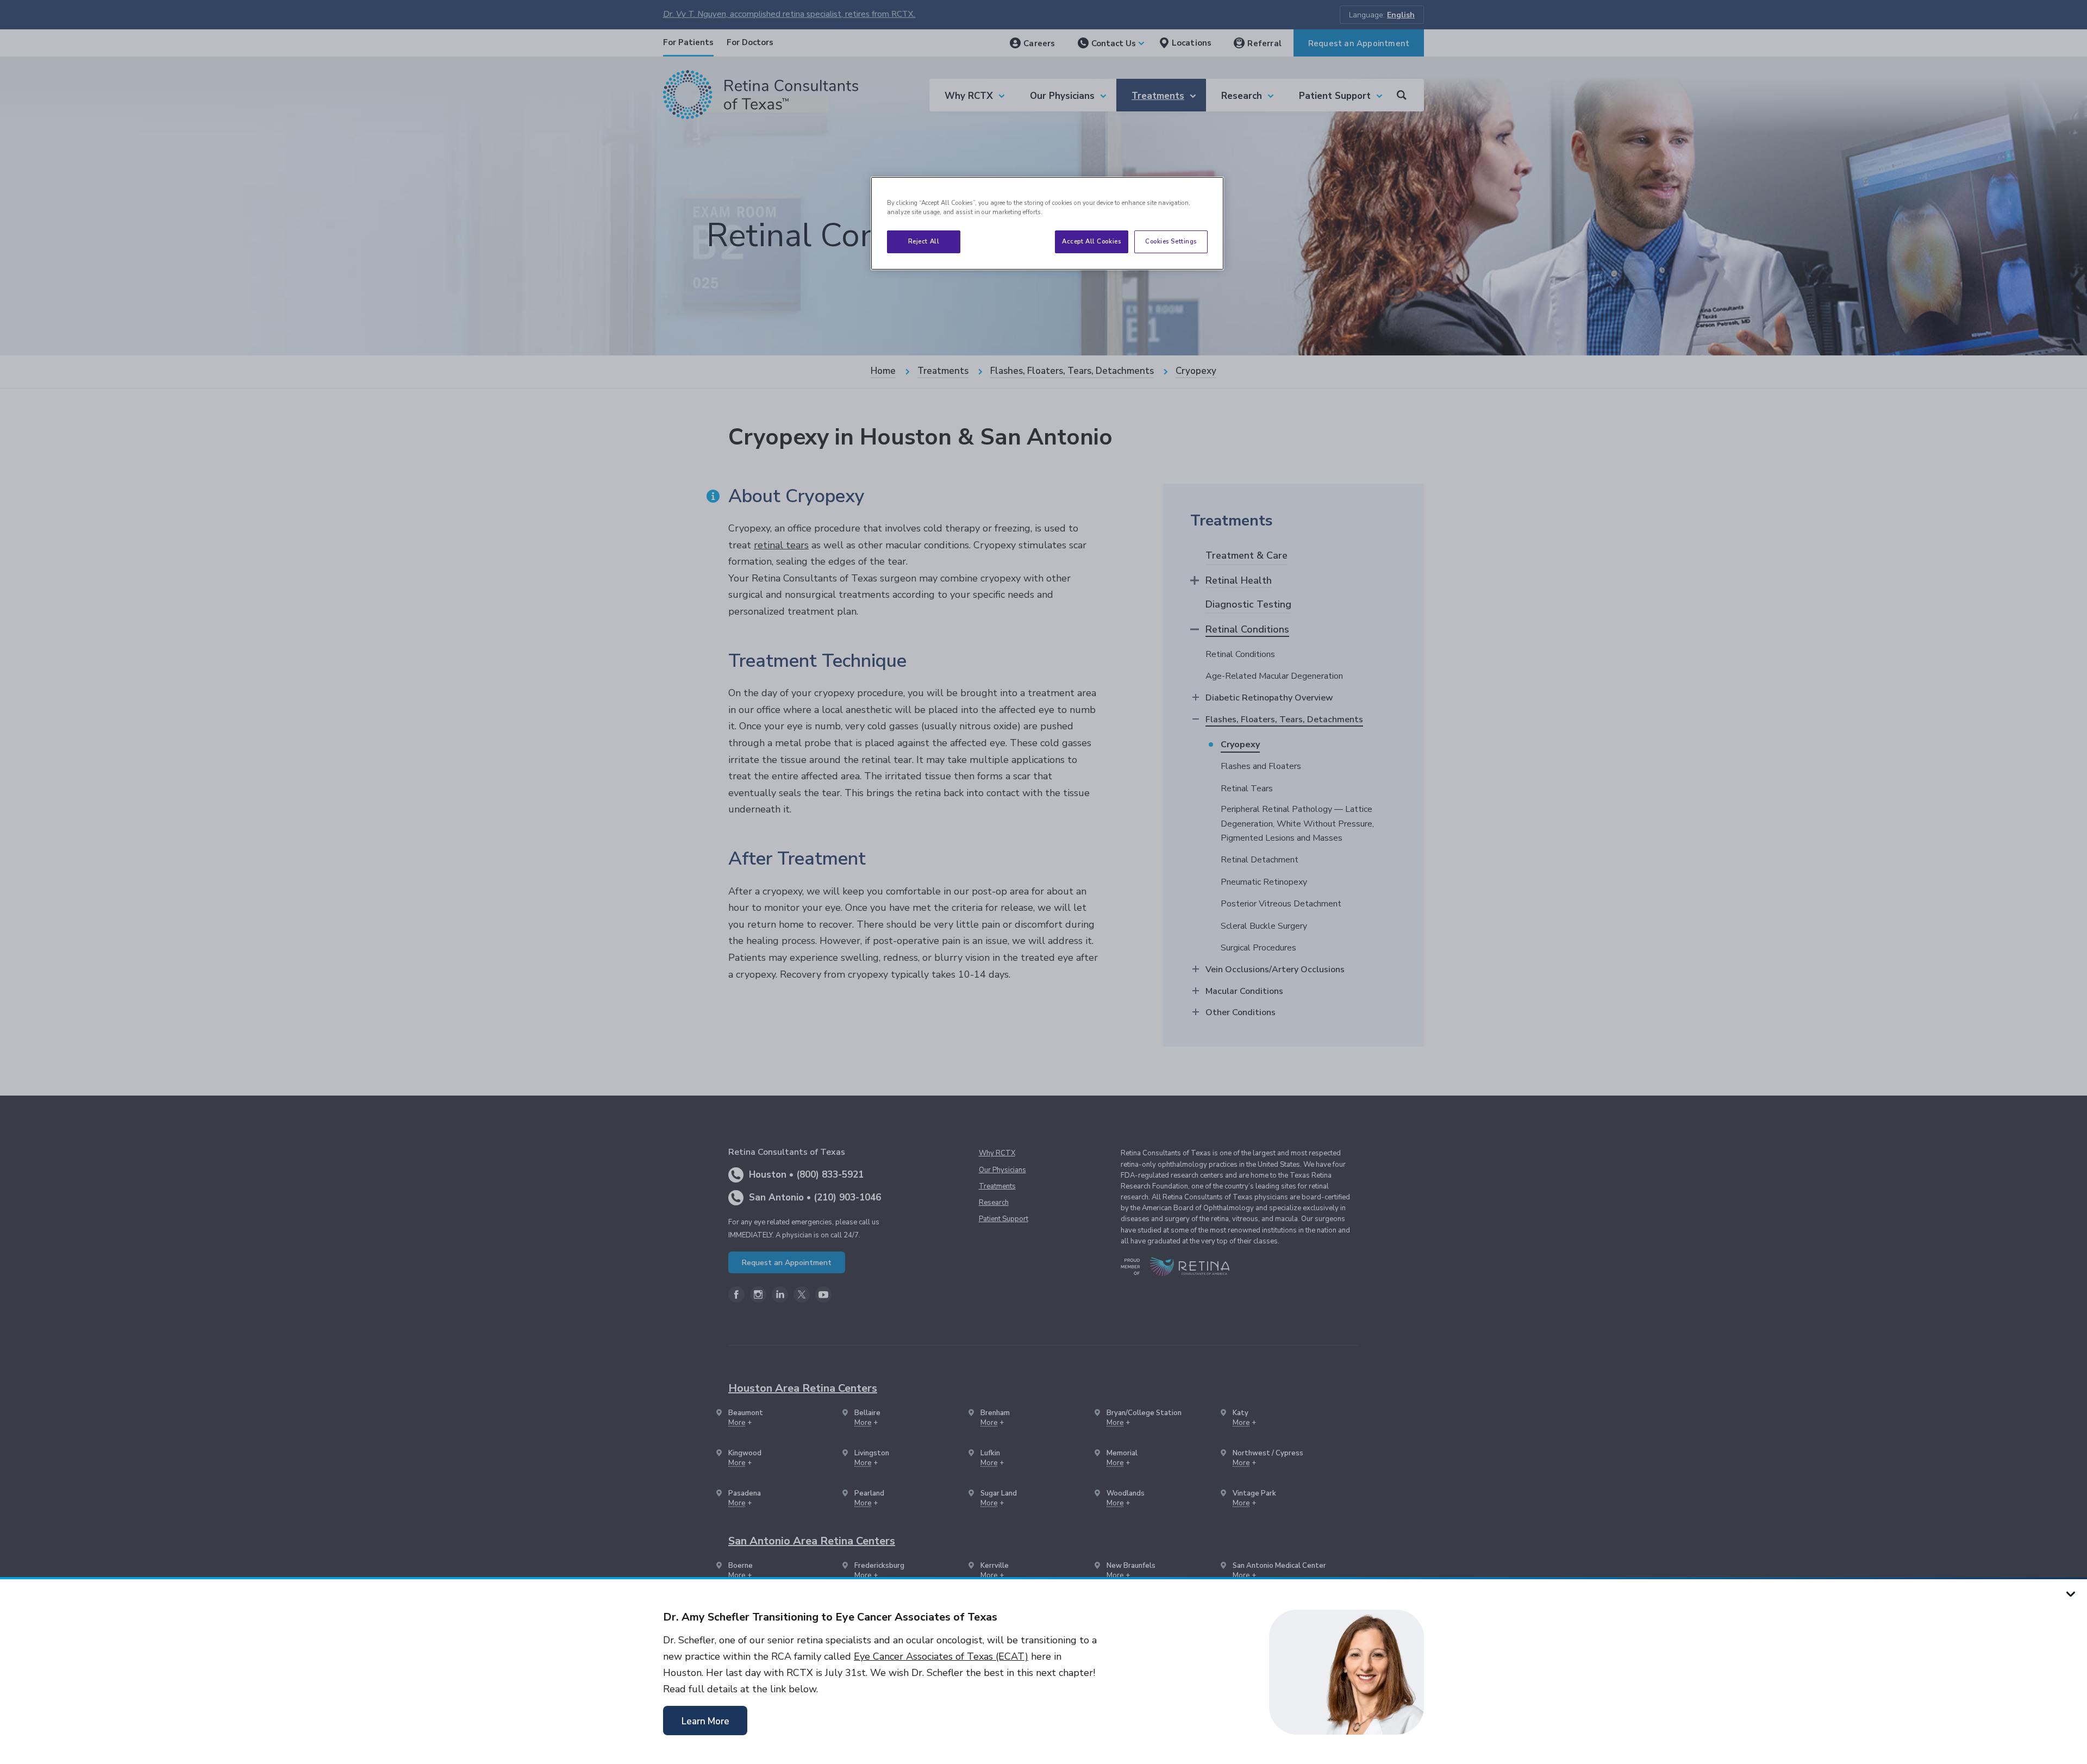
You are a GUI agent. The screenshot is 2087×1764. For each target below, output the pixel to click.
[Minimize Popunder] (2071, 1593)
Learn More (705, 1721)
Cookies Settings (1171, 241)
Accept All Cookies (1091, 241)
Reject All (924, 241)
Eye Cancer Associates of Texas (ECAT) (941, 1656)
